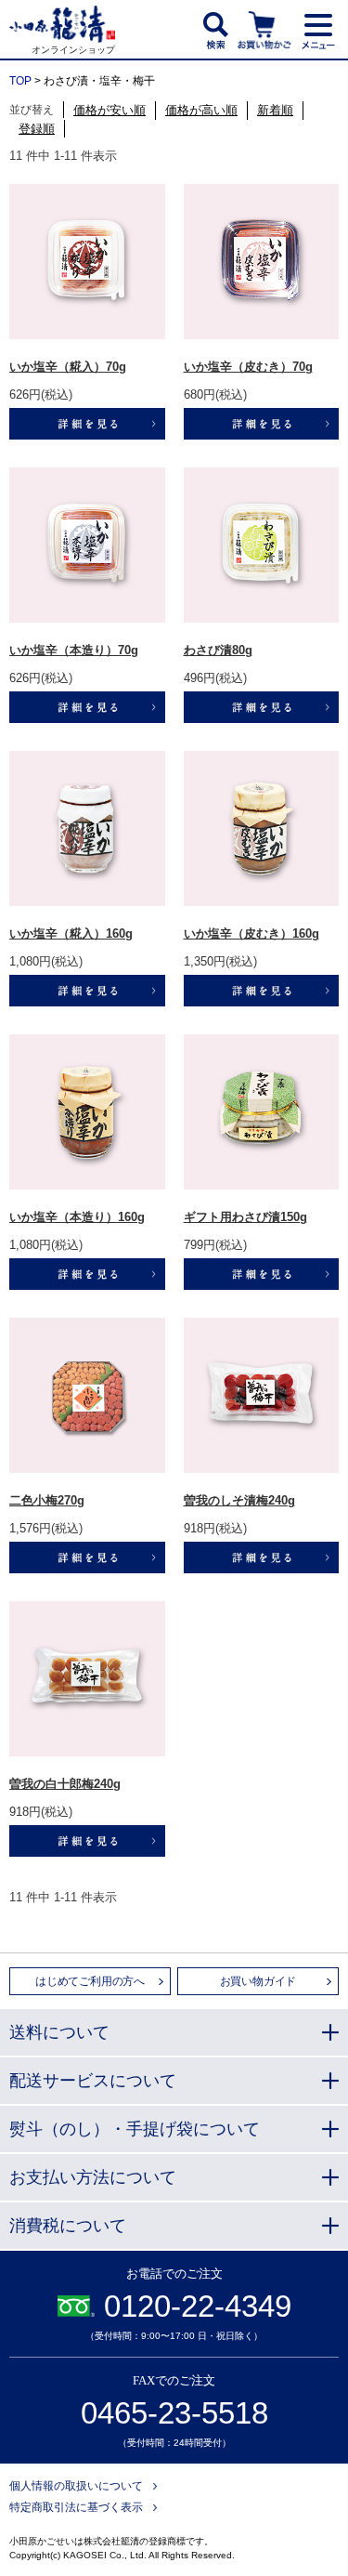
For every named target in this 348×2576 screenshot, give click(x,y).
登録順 (37, 129)
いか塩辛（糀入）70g (68, 367)
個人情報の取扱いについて (76, 2486)
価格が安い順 (110, 110)
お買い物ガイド (258, 1981)
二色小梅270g (47, 1500)
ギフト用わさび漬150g (245, 1217)
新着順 (275, 110)
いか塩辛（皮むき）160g (251, 933)
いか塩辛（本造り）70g (74, 650)
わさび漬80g (218, 650)
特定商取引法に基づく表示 (76, 2507)
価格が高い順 (201, 110)
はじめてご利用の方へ (90, 1981)
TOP (20, 81)
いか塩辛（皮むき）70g (248, 367)
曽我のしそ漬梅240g (239, 1500)
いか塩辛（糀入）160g (71, 933)
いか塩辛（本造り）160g (77, 1217)
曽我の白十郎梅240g (65, 1784)
